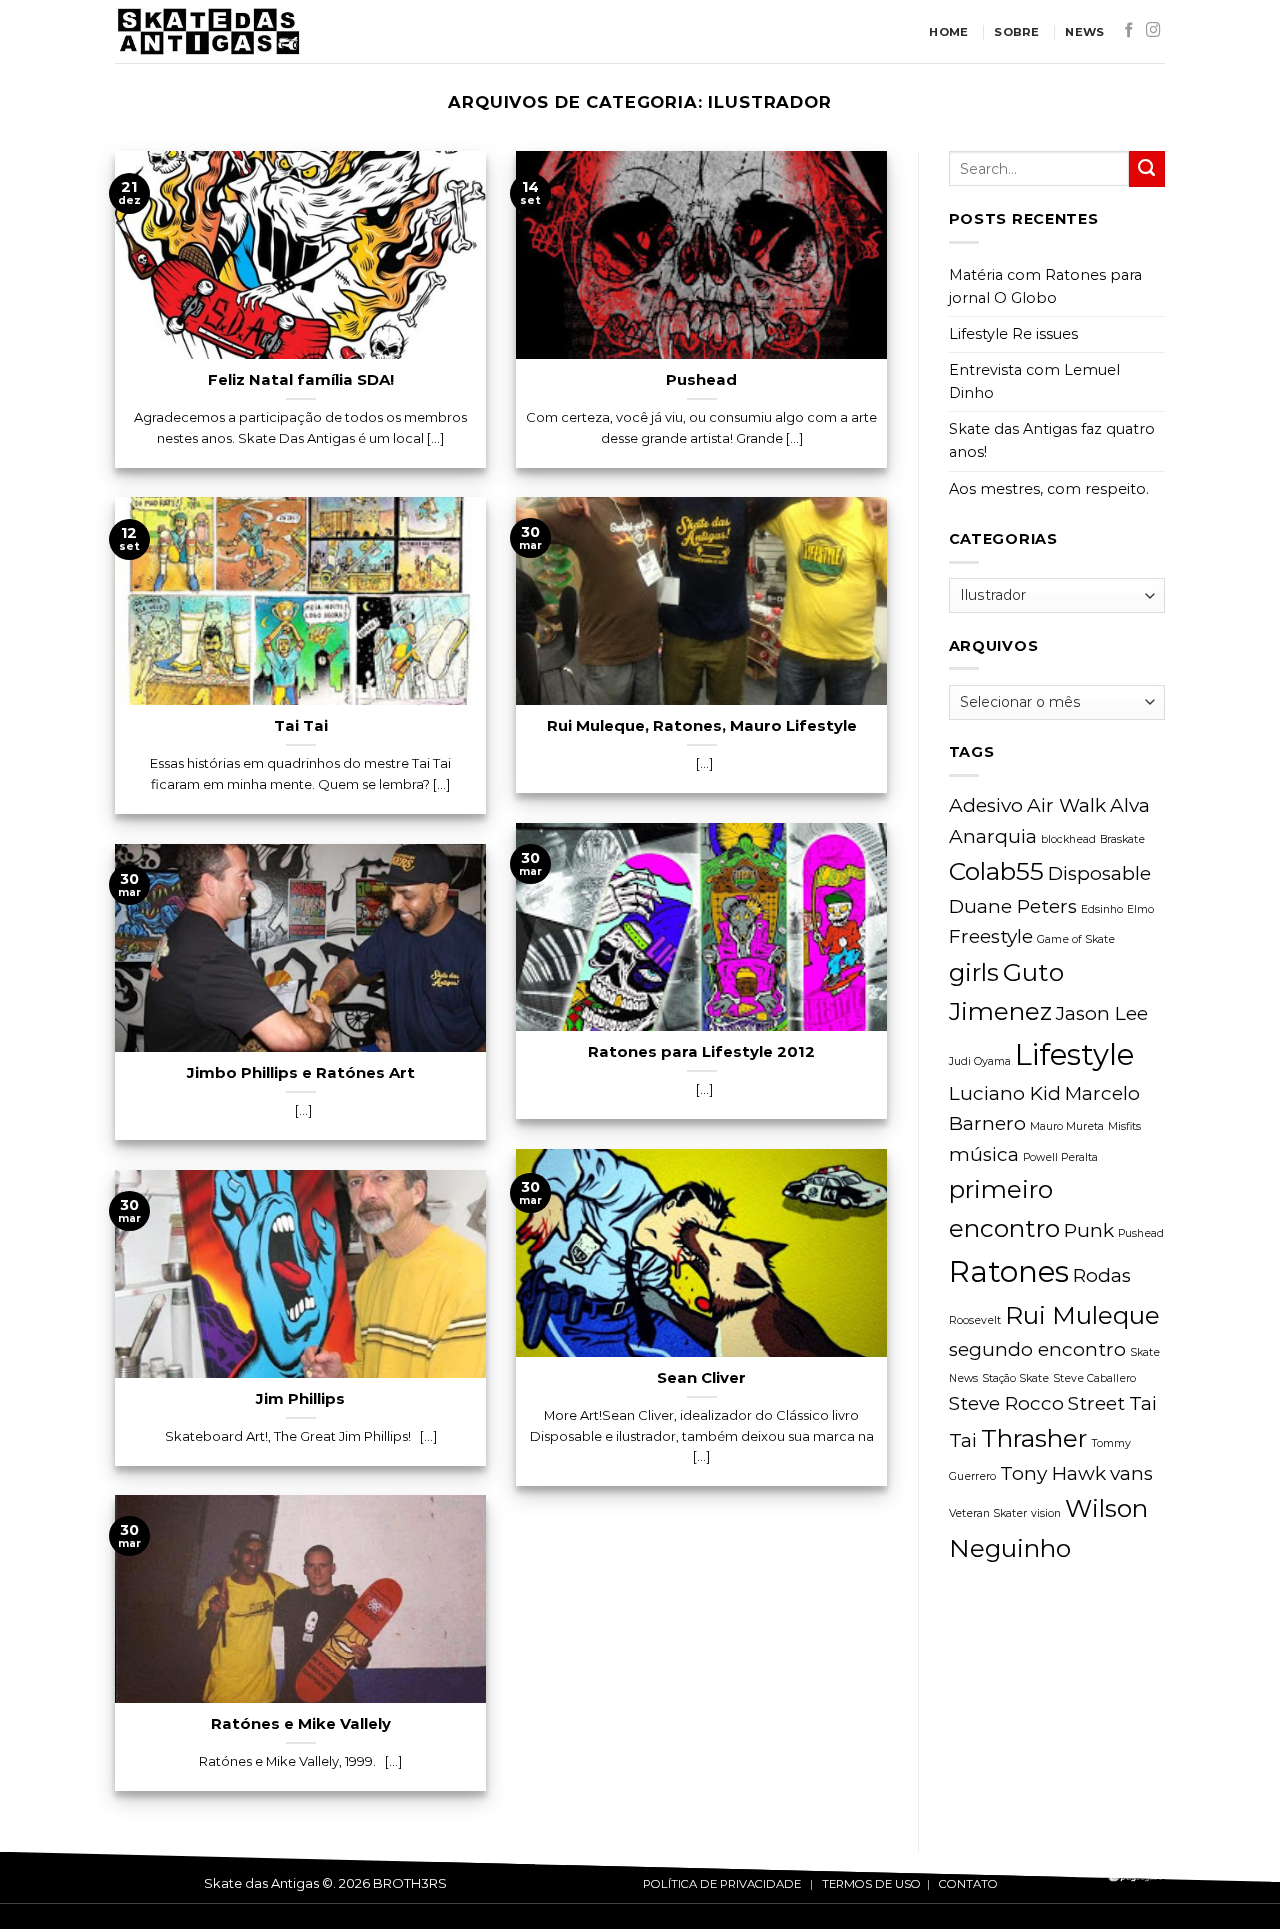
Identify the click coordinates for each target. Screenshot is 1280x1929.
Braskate (1122, 839)
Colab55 (996, 871)
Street (1096, 1403)
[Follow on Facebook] (1129, 31)
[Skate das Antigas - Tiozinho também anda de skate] (306, 31)
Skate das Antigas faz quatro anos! (1052, 440)
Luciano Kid (1005, 1093)
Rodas (1102, 1275)
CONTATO (968, 1884)
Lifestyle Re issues (1013, 334)
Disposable (1099, 873)
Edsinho (1102, 909)
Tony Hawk (1053, 1473)
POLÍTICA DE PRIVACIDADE (722, 1884)
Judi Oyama (980, 1061)
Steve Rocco (1006, 1403)
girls (974, 972)
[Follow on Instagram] (1153, 31)
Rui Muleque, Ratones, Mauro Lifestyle (702, 726)
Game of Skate (1076, 939)
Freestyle (991, 936)
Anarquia (993, 836)
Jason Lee (1102, 1013)
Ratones (1009, 1271)
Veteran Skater (988, 1513)
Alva (1130, 805)
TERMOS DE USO (871, 1884)
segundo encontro (1037, 1349)
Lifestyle (1074, 1054)
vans (1131, 1473)
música (984, 1154)
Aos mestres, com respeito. (1049, 489)
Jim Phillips (300, 1399)
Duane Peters (1013, 906)
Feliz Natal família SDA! (301, 380)
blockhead (1068, 839)
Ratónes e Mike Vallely (301, 1724)
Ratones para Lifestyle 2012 (701, 1052)
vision (1046, 1513)
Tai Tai (301, 726)
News (1084, 32)
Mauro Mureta (1067, 1126)
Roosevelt (975, 1320)
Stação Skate (1015, 1378)
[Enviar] (1147, 169)
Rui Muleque (1082, 1315)
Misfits (1124, 1126)
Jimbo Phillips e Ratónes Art (301, 1073)
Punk (1089, 1230)
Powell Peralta (1060, 1157)
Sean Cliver (701, 1378)
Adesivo (986, 805)
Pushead (701, 380)
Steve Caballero (1094, 1378)
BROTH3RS (410, 1883)
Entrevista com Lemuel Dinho (1034, 381)
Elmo (1140, 909)
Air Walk (1066, 805)
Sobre (1016, 32)
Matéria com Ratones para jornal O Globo (1045, 286)
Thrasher (1034, 1438)
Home (948, 32)
